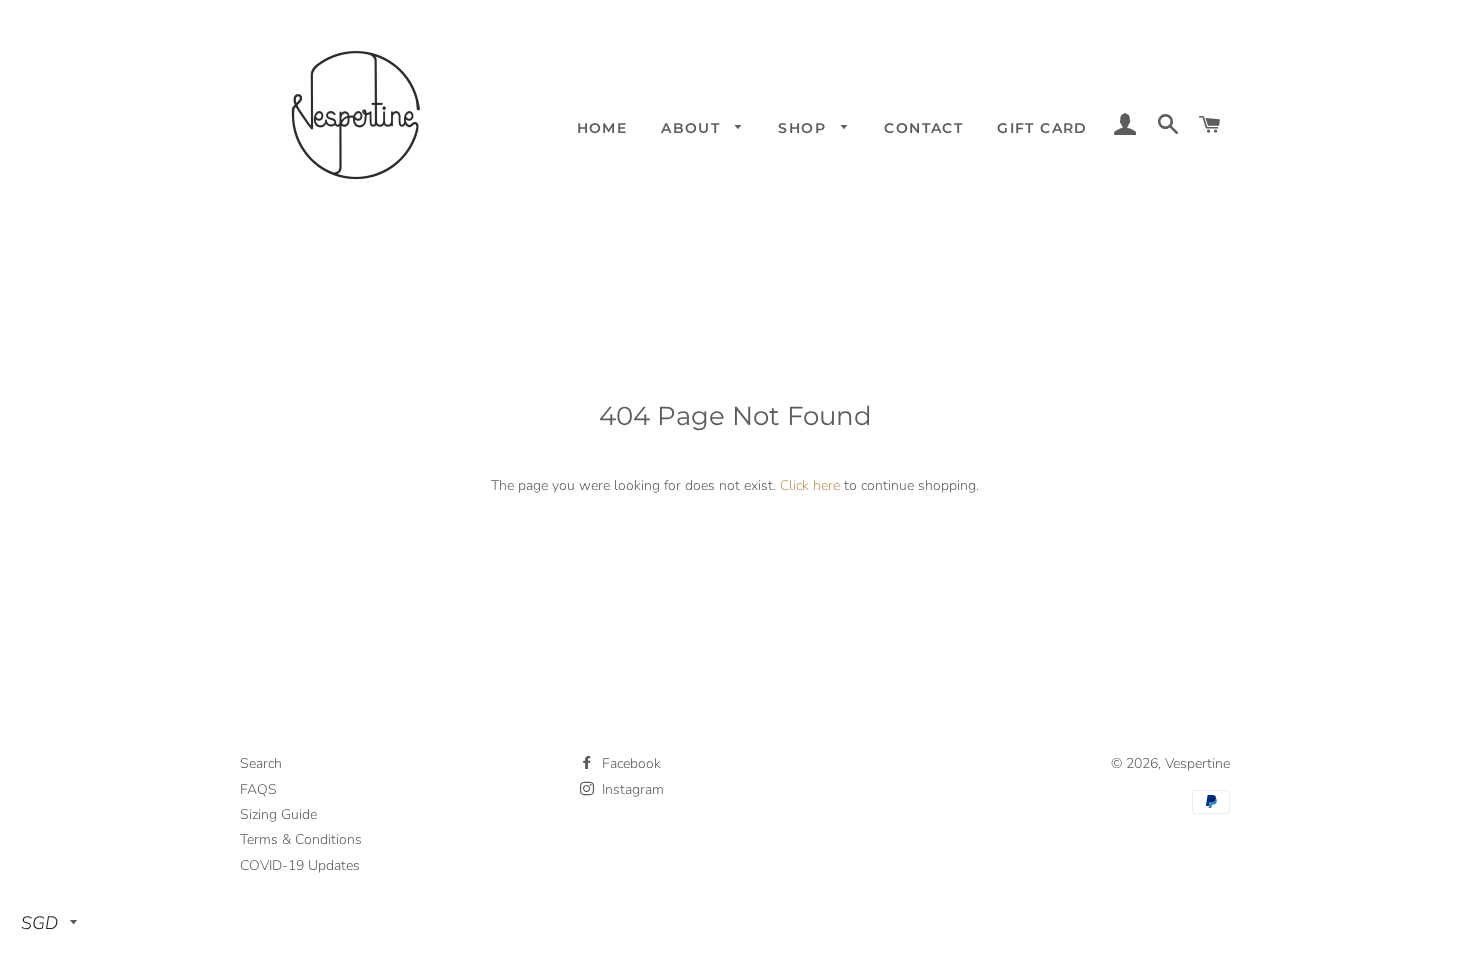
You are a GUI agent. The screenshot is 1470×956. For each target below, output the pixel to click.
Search (261, 763)
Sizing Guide (278, 814)
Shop (804, 128)
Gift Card (1042, 128)
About (693, 128)
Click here (810, 485)
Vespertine (1197, 763)
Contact (923, 128)
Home (602, 128)
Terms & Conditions (301, 839)
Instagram (631, 789)
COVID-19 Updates (300, 865)
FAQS (258, 789)
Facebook (629, 763)
